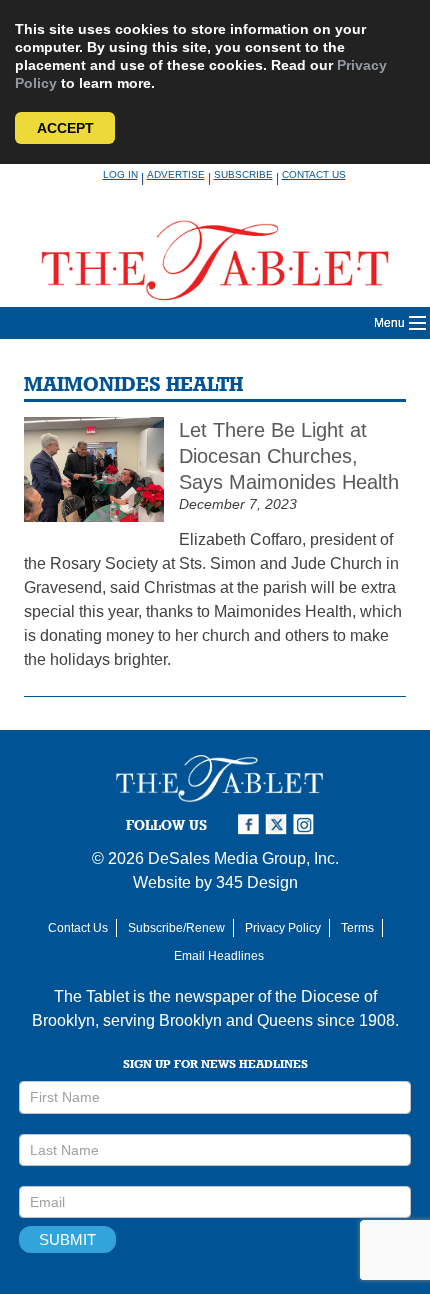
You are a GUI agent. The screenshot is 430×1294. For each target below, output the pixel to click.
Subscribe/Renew (176, 928)
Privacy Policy (283, 928)
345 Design (257, 882)
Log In (120, 174)
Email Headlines (219, 956)
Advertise (176, 174)
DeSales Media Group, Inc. (243, 858)
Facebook (251, 824)
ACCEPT (65, 128)
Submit (67, 1239)
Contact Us (314, 174)
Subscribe (243, 174)
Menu (389, 323)
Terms (357, 928)
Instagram (307, 824)
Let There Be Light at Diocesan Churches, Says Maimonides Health (289, 456)
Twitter (279, 824)
